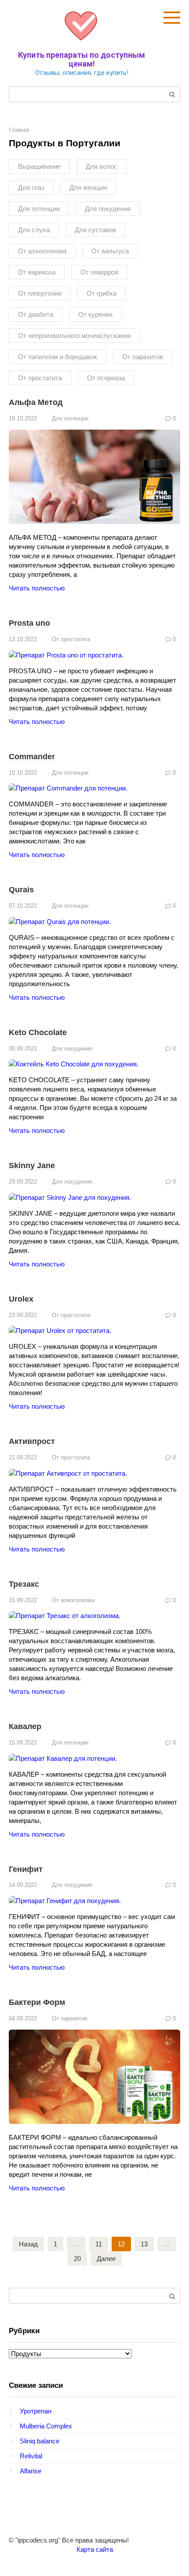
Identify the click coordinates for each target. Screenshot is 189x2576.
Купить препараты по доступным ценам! (82, 59)
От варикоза (37, 272)
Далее (106, 2259)
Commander (32, 757)
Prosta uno (29, 623)
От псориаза (106, 378)
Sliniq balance (40, 2441)
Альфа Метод (36, 402)
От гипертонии (40, 293)
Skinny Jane (32, 1166)
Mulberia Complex (46, 2426)
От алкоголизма (42, 251)
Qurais (21, 890)
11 (99, 2244)
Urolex (21, 1299)
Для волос (102, 166)
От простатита (40, 378)
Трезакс (24, 1584)
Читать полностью (37, 588)
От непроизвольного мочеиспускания (75, 336)
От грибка (102, 293)
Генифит (26, 1869)
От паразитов (143, 357)
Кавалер (25, 1726)
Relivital (31, 2456)
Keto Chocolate (38, 1032)
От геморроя (99, 272)
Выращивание (39, 166)
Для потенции (39, 209)
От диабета (36, 314)
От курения (95, 314)
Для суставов (95, 230)
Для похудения (108, 209)
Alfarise (31, 2471)
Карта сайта (95, 2549)
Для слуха (34, 230)
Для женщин (88, 187)
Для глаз (31, 187)
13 (144, 2244)
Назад (28, 2244)
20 (77, 2259)
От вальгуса (110, 251)
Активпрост (32, 1441)
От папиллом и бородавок (58, 357)
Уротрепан (36, 2411)
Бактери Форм (37, 2002)
